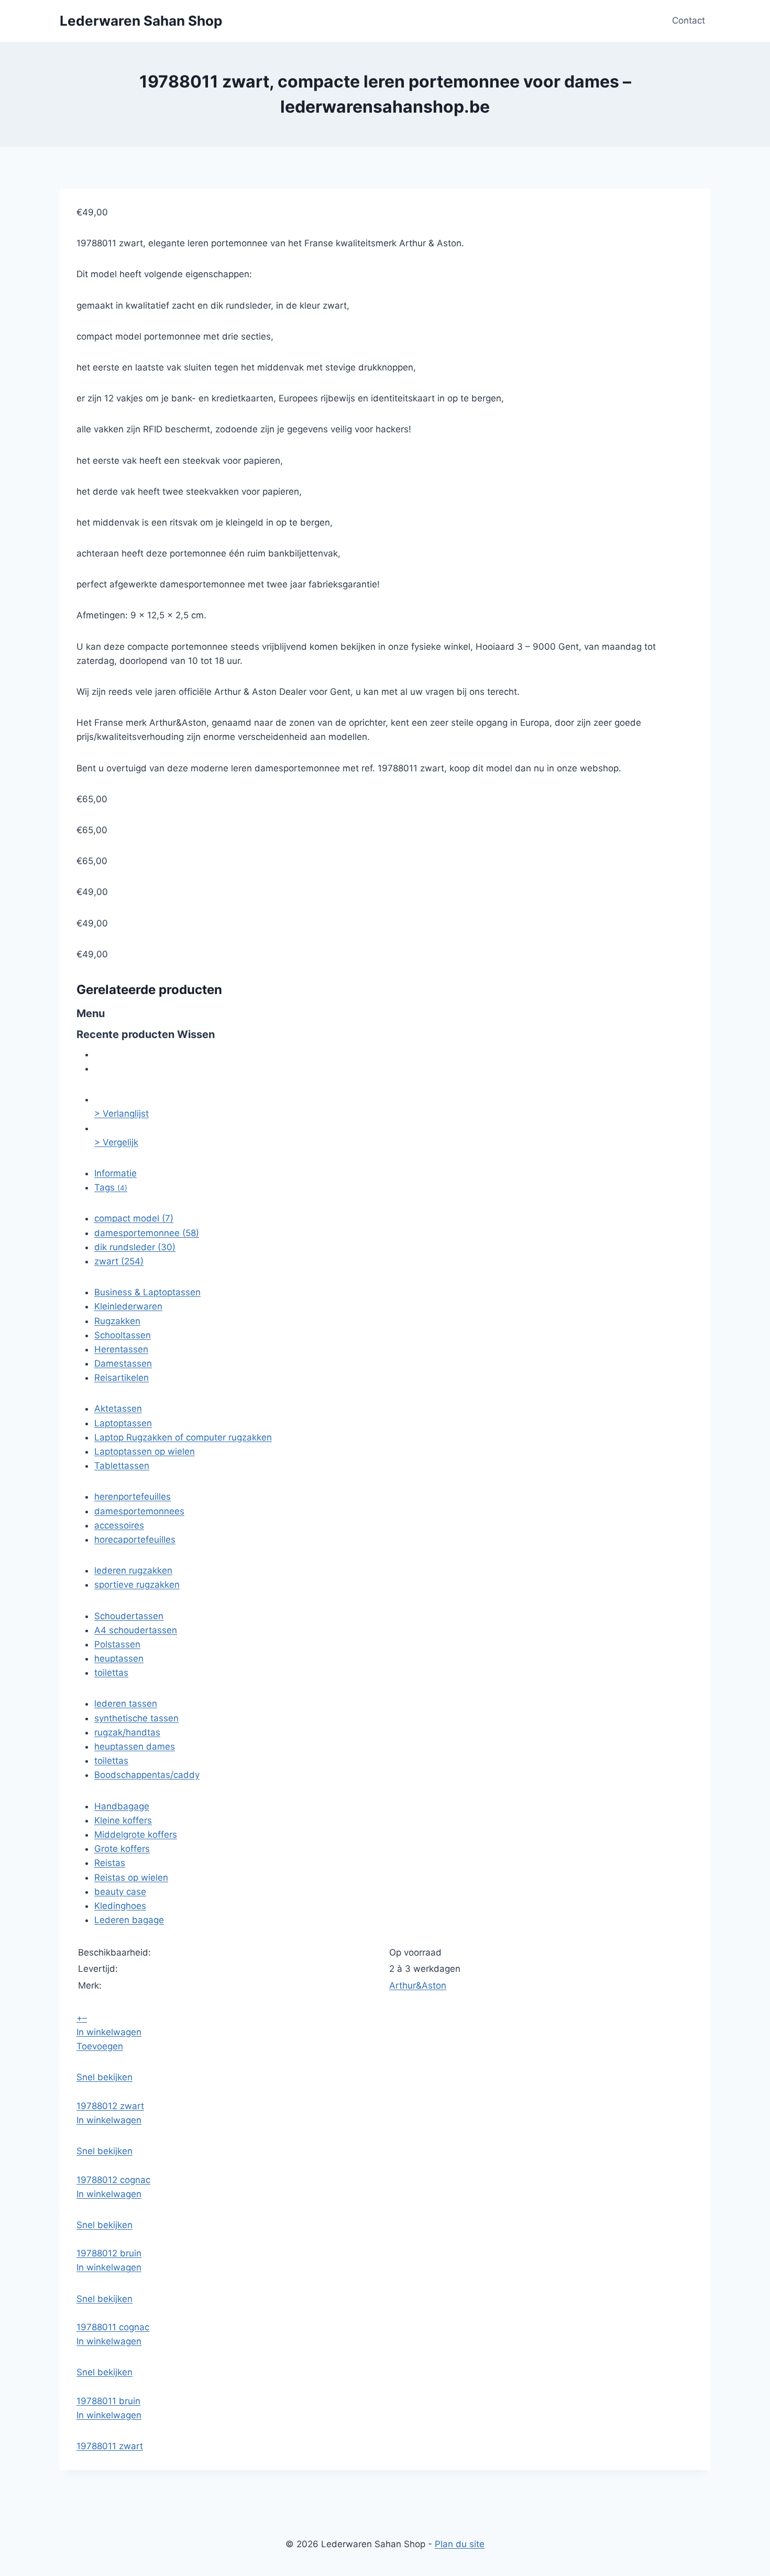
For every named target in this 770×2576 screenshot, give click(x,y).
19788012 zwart (110, 2106)
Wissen (196, 1034)
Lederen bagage (129, 1920)
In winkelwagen (109, 2032)
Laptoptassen (123, 1423)
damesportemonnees (139, 1511)
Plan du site (460, 2544)
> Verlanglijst (122, 1114)
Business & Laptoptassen (147, 1292)
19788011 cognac (113, 2327)
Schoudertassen (129, 1616)
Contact (689, 20)
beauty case (120, 1892)
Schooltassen (123, 1335)
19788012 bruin (109, 2253)
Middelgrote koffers (136, 1835)
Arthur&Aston (418, 1985)
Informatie (115, 1173)
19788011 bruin (108, 2401)
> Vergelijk (116, 1142)
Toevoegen (100, 2046)
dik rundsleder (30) (135, 1247)
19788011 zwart (110, 2446)
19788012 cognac (113, 2180)
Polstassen (117, 1644)
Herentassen (121, 1349)
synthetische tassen (136, 1718)
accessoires (119, 1525)
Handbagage (122, 1806)
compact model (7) (134, 1218)
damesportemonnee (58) (147, 1233)
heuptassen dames (135, 1747)
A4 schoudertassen (136, 1630)
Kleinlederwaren (128, 1306)
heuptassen (119, 1658)
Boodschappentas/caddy (147, 1775)
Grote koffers (122, 1849)
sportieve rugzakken (137, 1585)
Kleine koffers (123, 1820)
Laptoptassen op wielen (145, 1451)
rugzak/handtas (127, 1732)
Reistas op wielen (131, 1878)
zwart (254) (119, 1261)
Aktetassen (118, 1409)
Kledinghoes (120, 1906)
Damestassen (123, 1363)
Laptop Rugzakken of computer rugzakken (183, 1437)
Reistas (110, 1863)
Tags (111, 1187)
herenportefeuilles (133, 1497)
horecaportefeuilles (135, 1540)
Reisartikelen (122, 1378)
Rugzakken (117, 1321)
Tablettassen (122, 1466)
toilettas (111, 1673)
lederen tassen (126, 1704)
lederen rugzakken (133, 1570)
